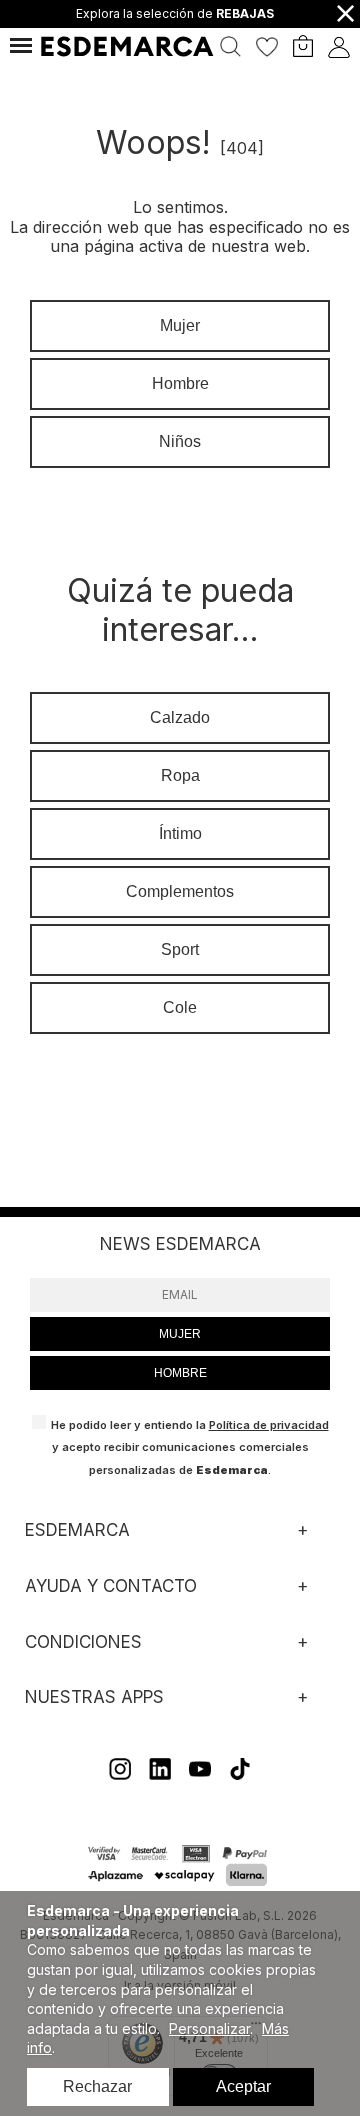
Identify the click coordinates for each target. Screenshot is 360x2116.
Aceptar (243, 2086)
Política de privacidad (269, 1425)
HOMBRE (180, 1373)
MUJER (180, 1334)
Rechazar (97, 2086)
